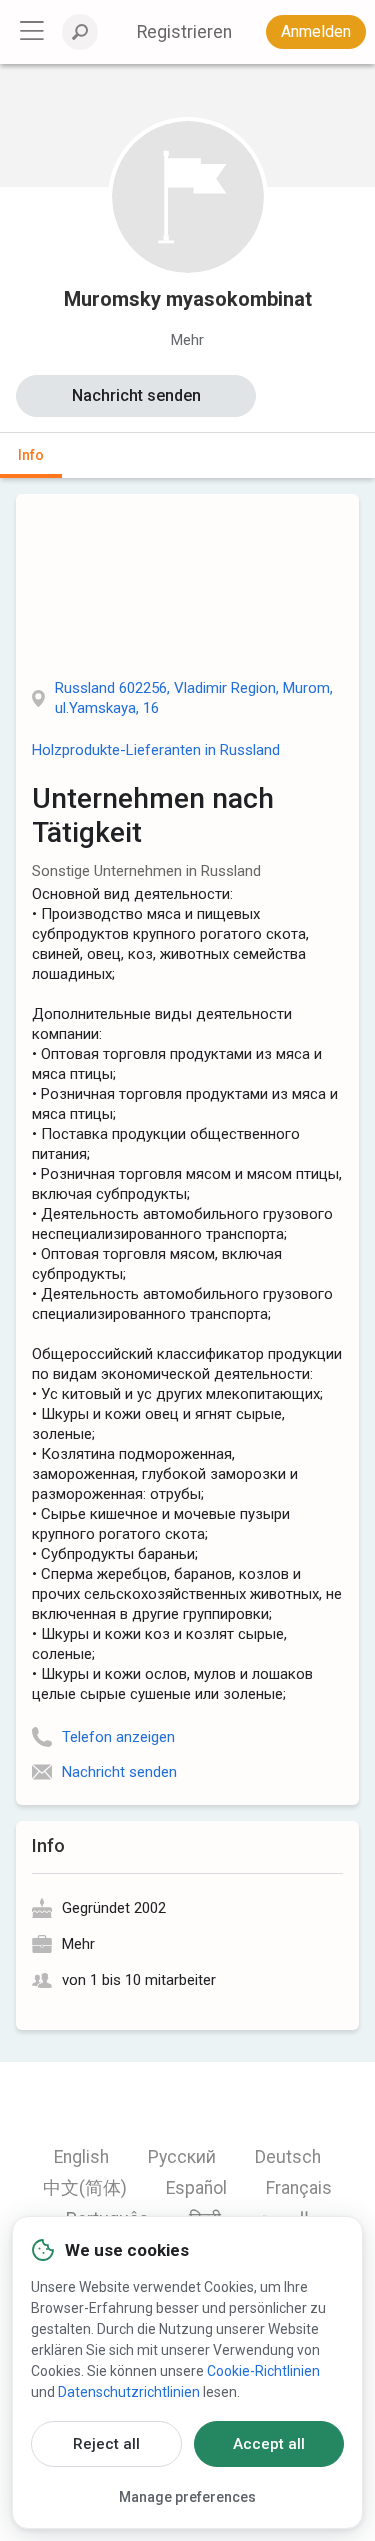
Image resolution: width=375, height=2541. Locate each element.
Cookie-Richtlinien (263, 2371)
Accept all (269, 2444)
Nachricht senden (136, 395)
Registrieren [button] (184, 32)
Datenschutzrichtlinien (129, 2392)
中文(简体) (85, 2188)
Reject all (106, 2444)
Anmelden (316, 31)
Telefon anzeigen (118, 1737)
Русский (182, 2157)
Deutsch (288, 2157)
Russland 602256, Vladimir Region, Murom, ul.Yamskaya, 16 (194, 698)
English (81, 2157)
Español (196, 2188)
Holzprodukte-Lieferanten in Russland (156, 750)
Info (31, 455)
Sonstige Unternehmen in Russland (146, 871)
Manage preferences (187, 2497)
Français (299, 2188)
